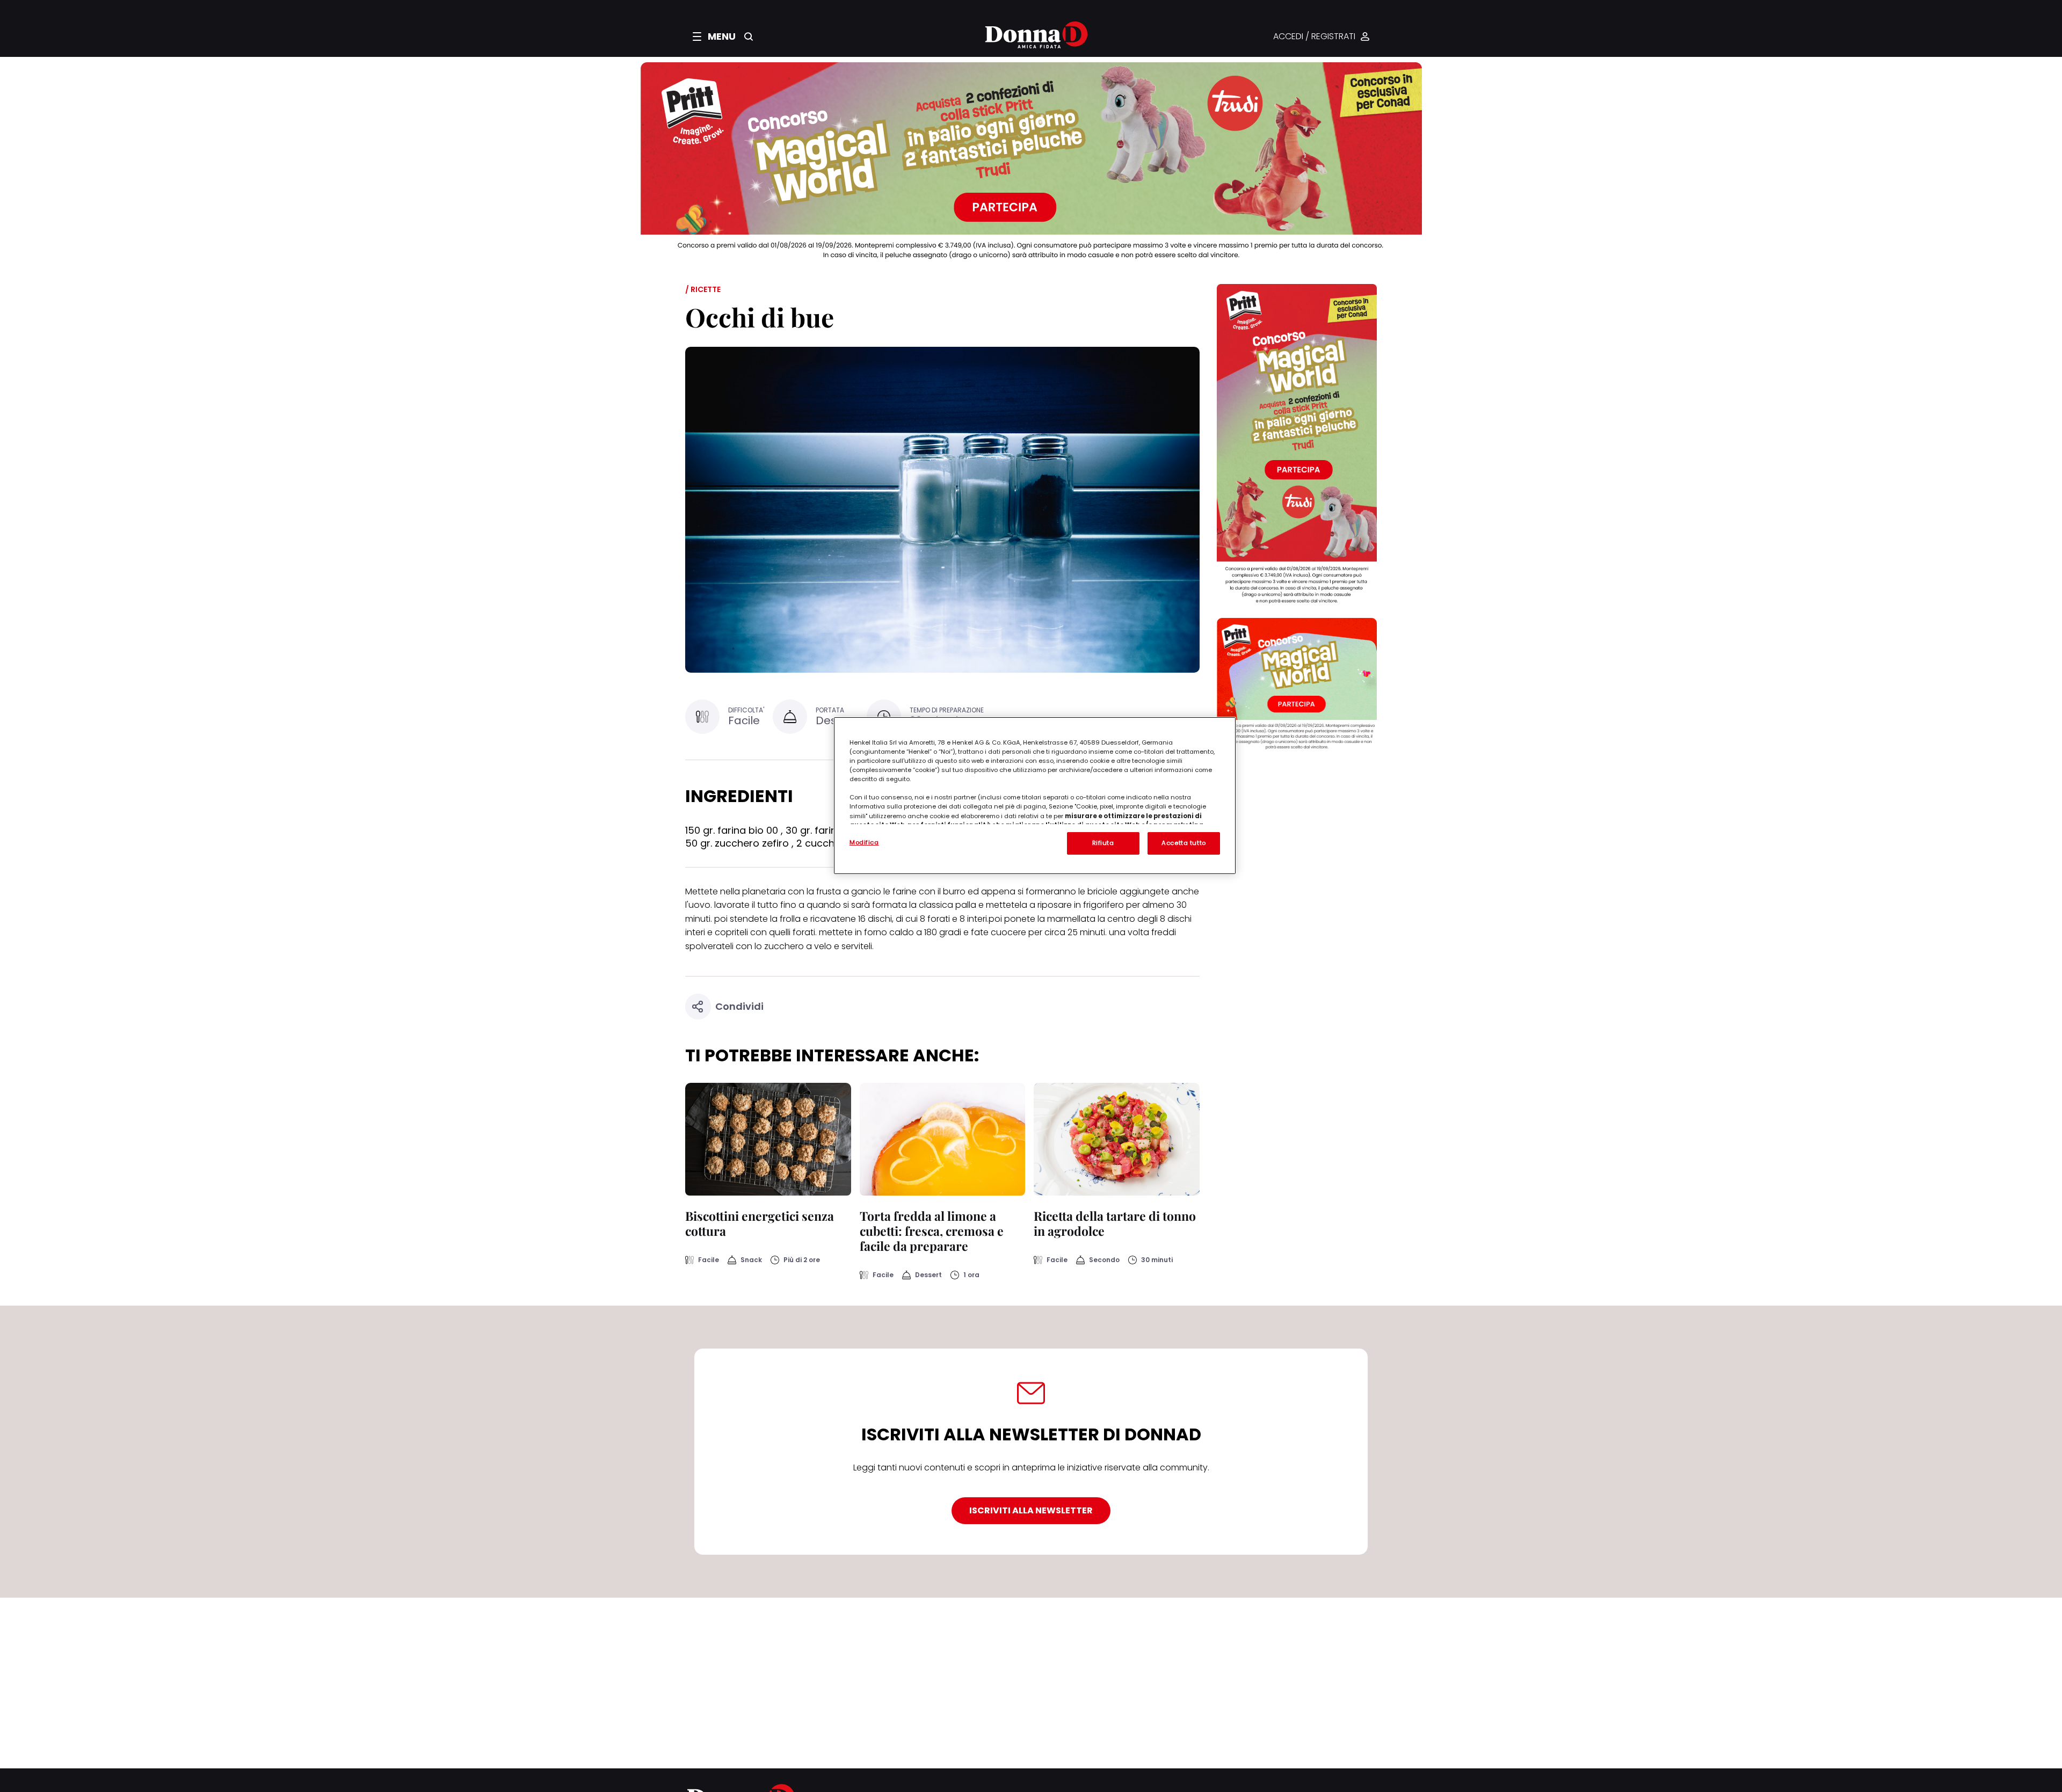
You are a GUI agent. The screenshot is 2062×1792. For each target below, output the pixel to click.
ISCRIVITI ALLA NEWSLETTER (1031, 1510)
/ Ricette (703, 289)
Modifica (864, 842)
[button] (714, 37)
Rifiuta (1103, 843)
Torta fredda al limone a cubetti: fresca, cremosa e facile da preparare (932, 1231)
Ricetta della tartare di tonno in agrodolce (1115, 1223)
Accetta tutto (1184, 843)
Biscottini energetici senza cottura (760, 1223)
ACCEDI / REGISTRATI (1314, 37)
